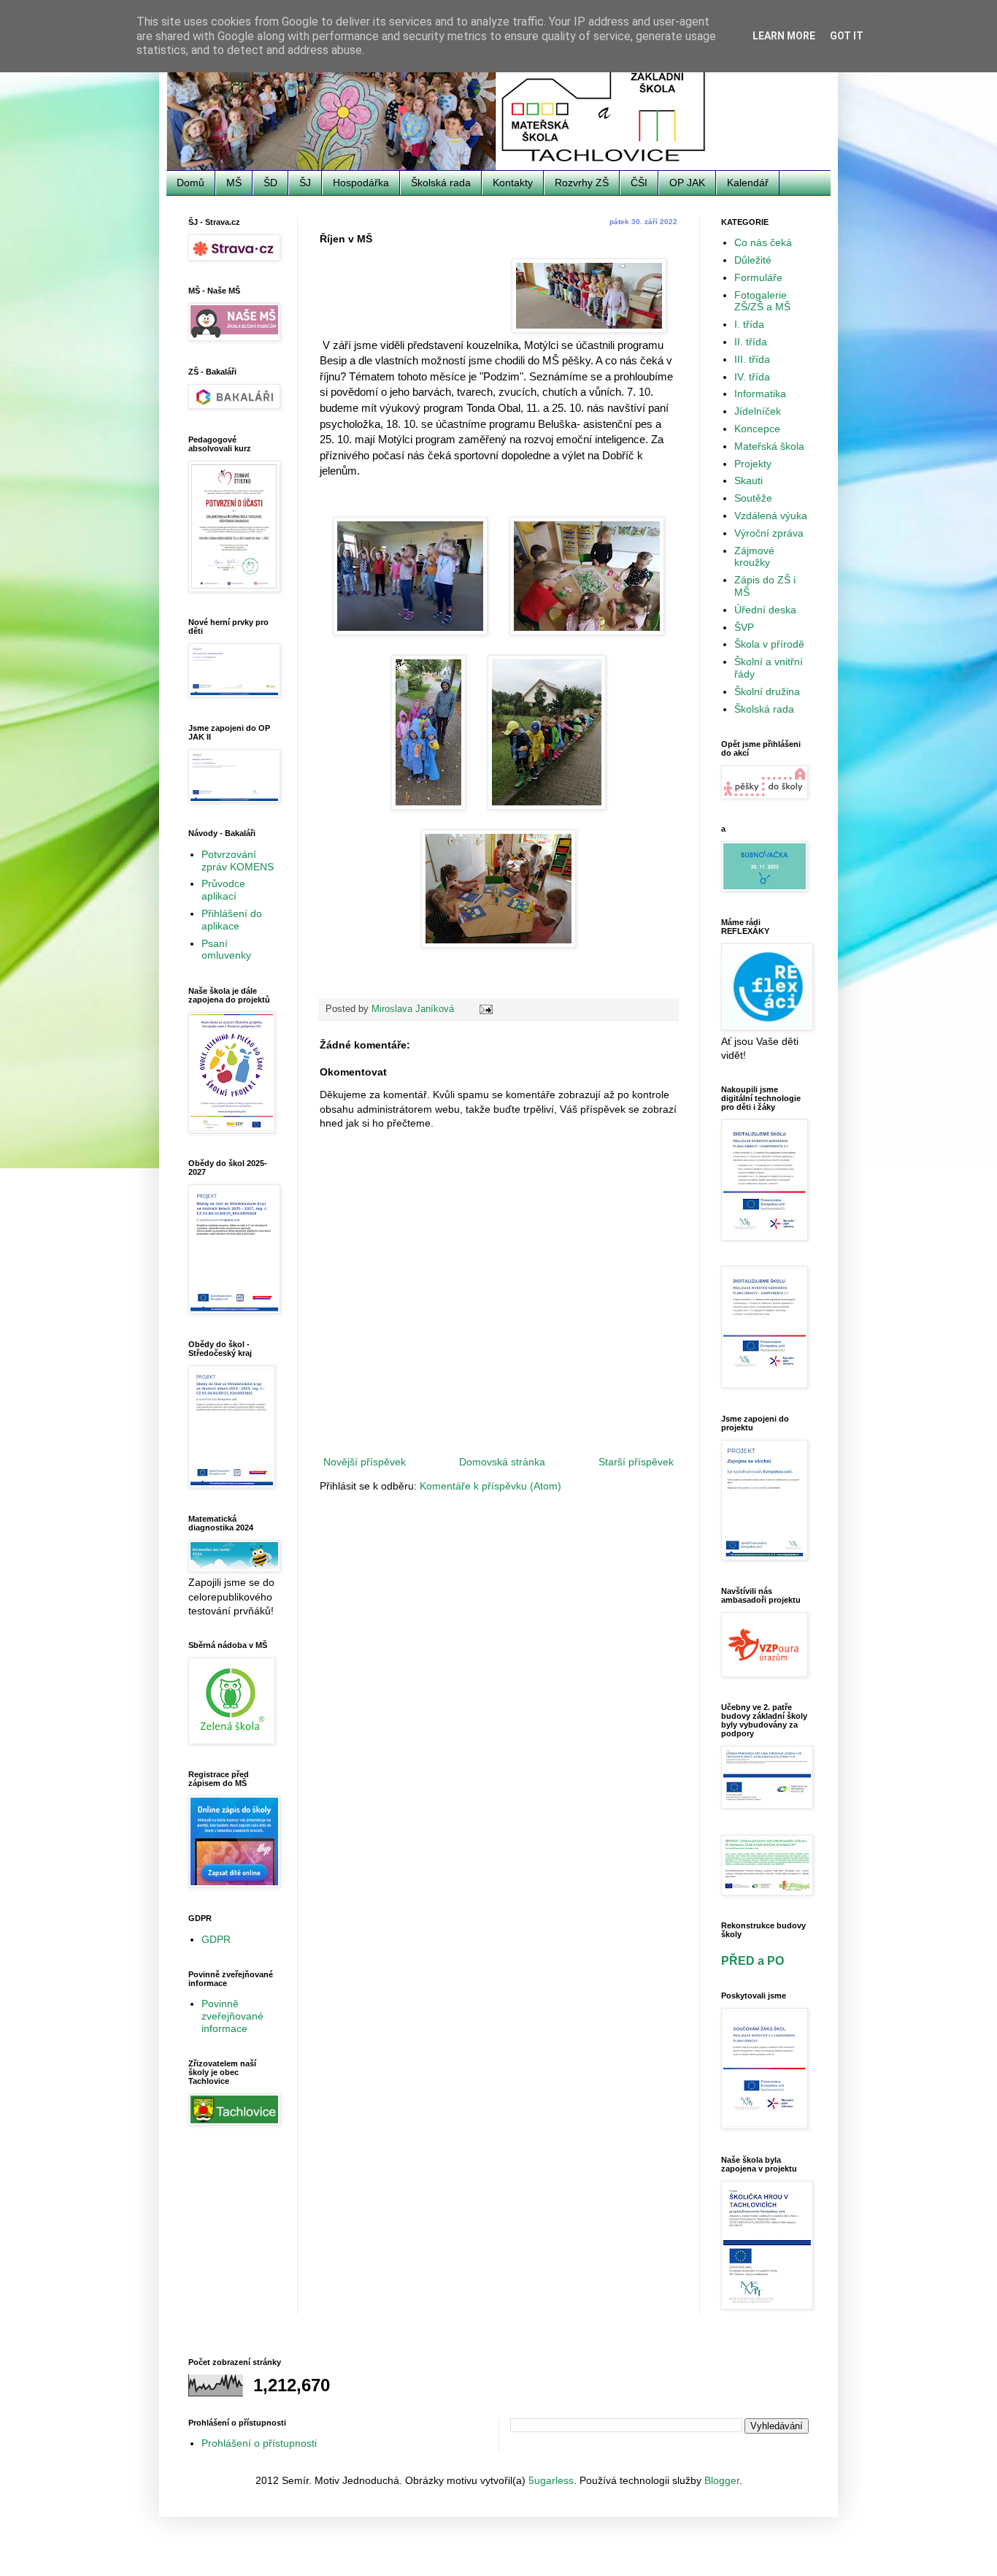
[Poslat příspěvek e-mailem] (485, 1009)
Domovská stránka (502, 1462)
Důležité (753, 260)
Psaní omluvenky (226, 950)
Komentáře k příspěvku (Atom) (490, 1486)
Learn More (784, 36)
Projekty (753, 464)
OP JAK (687, 183)
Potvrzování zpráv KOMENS (238, 860)
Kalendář (748, 183)
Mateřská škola (769, 446)
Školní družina (767, 691)
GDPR (216, 1939)
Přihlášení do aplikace (232, 920)
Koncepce (757, 429)
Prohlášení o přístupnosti (259, 2443)
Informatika (760, 394)
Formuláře (758, 277)
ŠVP (744, 627)
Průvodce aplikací (223, 890)
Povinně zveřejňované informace (232, 2016)
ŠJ (305, 183)
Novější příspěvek (365, 1462)
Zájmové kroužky (754, 557)
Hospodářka (361, 183)
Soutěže (753, 498)
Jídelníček (758, 411)
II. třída (751, 342)
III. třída (752, 359)
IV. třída (752, 377)
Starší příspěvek (636, 1462)
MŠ (234, 183)
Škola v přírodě (769, 644)
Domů (190, 183)
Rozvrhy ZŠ (582, 183)
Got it (847, 36)
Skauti (748, 480)
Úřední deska (765, 610)
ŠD (270, 183)
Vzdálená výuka (771, 515)
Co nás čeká (763, 242)
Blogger (722, 2480)
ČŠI (639, 183)
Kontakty (513, 183)
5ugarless (551, 2480)
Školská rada (441, 183)
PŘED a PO (752, 1960)
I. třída (749, 324)
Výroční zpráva (769, 533)
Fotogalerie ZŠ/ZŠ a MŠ (762, 301)
